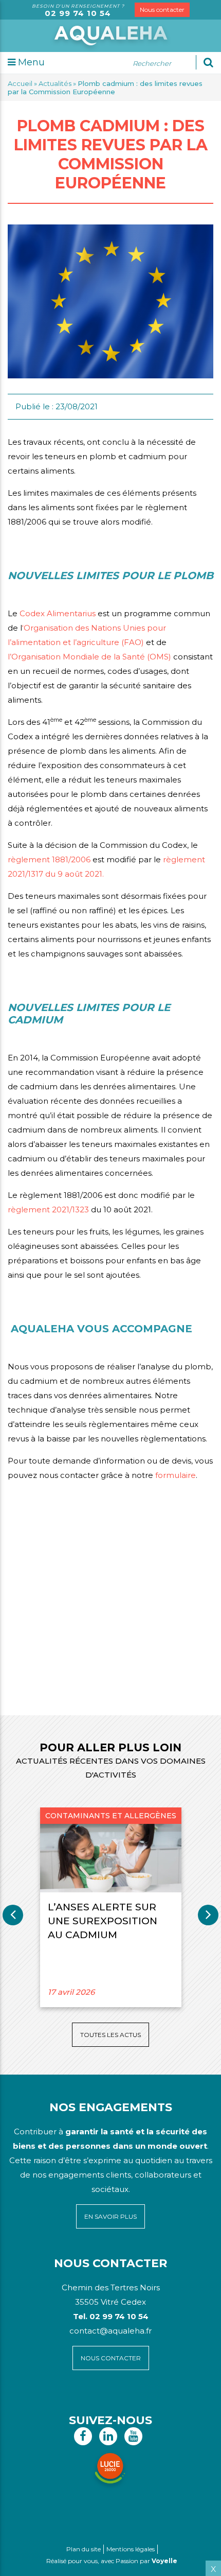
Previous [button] (13, 1915)
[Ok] (208, 62)
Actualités (55, 83)
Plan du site (84, 2549)
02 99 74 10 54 (78, 13)
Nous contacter (162, 10)
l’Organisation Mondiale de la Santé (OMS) (89, 657)
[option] (110, 1907)
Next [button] (208, 1915)
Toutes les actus (110, 2035)
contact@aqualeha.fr (110, 2331)
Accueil (20, 83)
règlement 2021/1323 (48, 1209)
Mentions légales (131, 2549)
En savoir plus (110, 2216)
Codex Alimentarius (58, 613)
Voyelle (164, 2561)
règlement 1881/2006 (49, 859)
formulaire (176, 1475)
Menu (30, 62)
